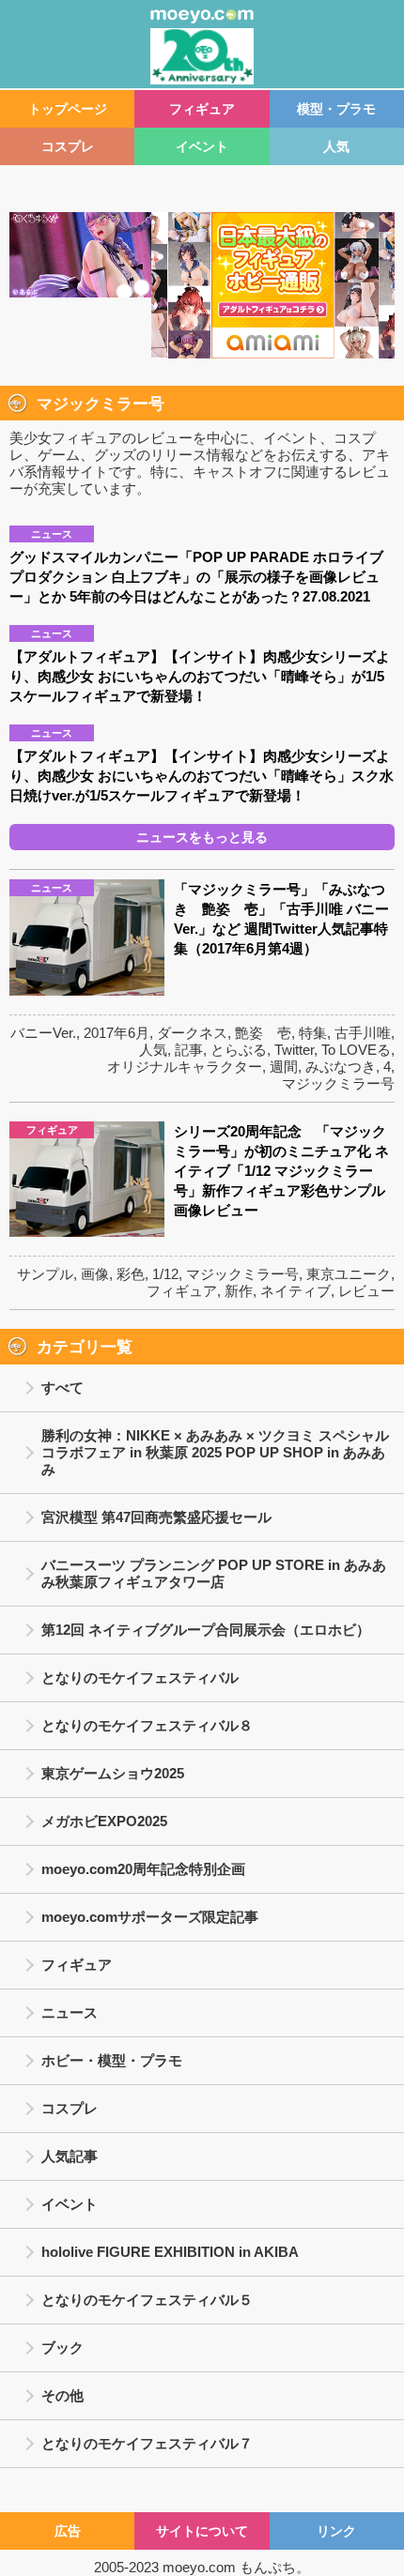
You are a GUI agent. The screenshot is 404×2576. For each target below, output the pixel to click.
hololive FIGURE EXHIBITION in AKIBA (170, 2252)
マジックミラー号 (338, 1083)
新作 (239, 1291)
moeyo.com (199, 2567)
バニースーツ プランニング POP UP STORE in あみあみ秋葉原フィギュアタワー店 (214, 1573)
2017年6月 (117, 1033)
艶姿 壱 (263, 1033)
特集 (313, 1033)
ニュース (70, 2012)
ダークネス (192, 1033)
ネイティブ (295, 1291)
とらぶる (239, 1050)
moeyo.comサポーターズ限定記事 (150, 1917)
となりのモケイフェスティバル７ (147, 2443)
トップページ (68, 109)
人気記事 (70, 2156)
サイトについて (202, 2531)
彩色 (131, 1274)
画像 (95, 1274)
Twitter (294, 1050)
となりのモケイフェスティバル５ (147, 2300)
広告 (68, 2531)
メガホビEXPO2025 (104, 1821)
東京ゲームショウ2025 (113, 1773)
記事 (189, 1050)
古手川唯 (363, 1033)
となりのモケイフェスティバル (140, 1677)
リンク (336, 2531)
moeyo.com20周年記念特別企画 (143, 1869)
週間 (284, 1067)
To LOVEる (356, 1050)
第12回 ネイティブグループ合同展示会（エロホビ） (206, 1630)
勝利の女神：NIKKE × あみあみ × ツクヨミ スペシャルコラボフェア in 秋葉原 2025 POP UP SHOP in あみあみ (215, 1452)
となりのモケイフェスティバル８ (147, 1725)
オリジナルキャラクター (185, 1067)
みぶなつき (341, 1067)
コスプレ (68, 146)
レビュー (366, 1291)
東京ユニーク (349, 1274)
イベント (202, 146)
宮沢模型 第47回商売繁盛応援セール (156, 1517)
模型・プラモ (336, 109)
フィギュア (202, 109)
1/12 (165, 1274)
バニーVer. (43, 1033)
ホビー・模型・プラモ (112, 2060)
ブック (62, 2347)
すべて (62, 1387)
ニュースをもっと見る (202, 837)
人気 (336, 146)
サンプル (45, 1274)
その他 (62, 2395)
